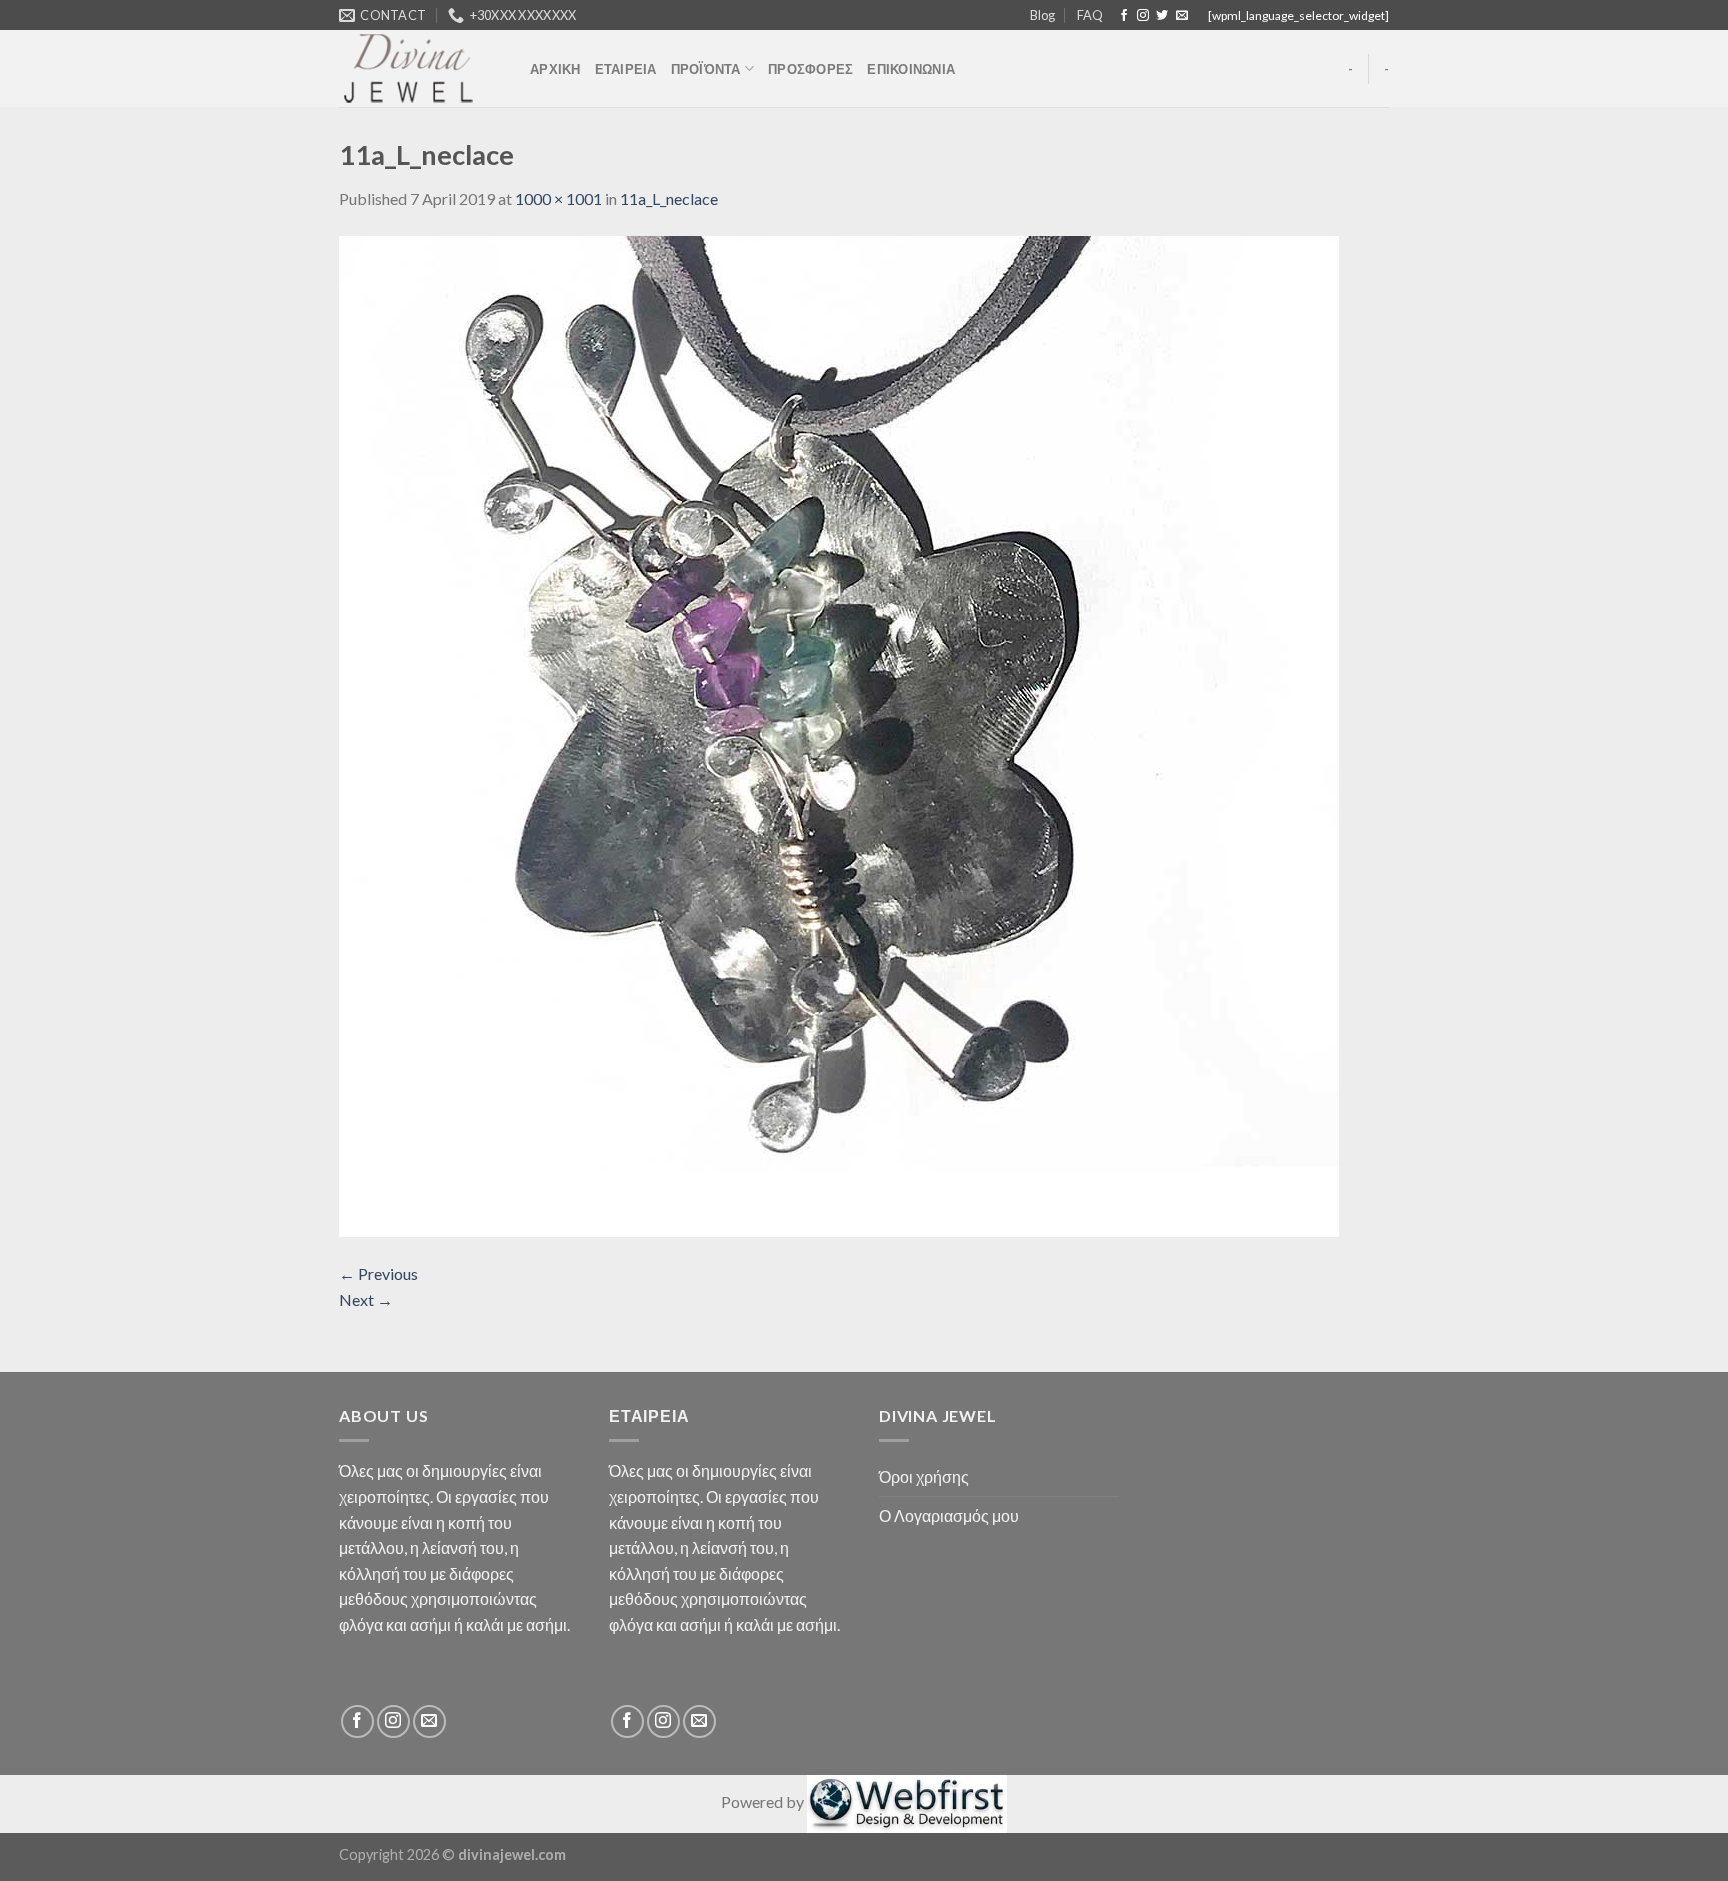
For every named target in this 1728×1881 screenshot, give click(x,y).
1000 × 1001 (558, 198)
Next (366, 1299)
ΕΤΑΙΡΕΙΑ (626, 69)
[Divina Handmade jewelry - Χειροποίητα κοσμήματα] (419, 68)
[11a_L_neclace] (839, 734)
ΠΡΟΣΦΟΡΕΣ (810, 69)
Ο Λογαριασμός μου (949, 1515)
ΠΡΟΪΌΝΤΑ (706, 69)
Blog (1042, 15)
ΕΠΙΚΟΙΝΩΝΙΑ (911, 69)
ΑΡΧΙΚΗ (555, 69)
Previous (378, 1273)
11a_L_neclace (669, 198)
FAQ (1090, 15)
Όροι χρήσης (924, 1476)
